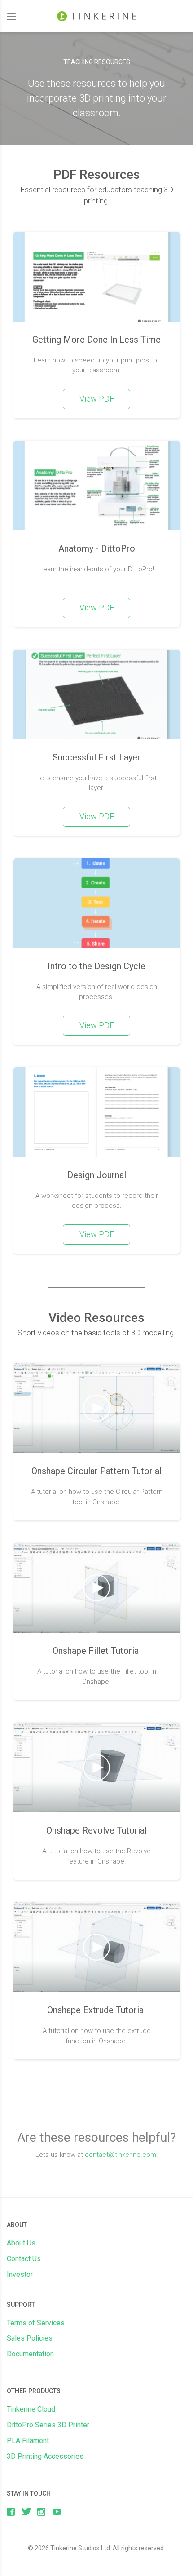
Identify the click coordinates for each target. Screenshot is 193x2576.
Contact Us (24, 2259)
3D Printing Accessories (45, 2456)
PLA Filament (28, 2441)
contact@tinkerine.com (121, 2155)
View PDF (97, 399)
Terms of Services (36, 2323)
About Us (21, 2243)
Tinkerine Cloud (31, 2409)
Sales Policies (30, 2338)
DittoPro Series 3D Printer (48, 2425)
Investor (20, 2274)
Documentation (30, 2354)
